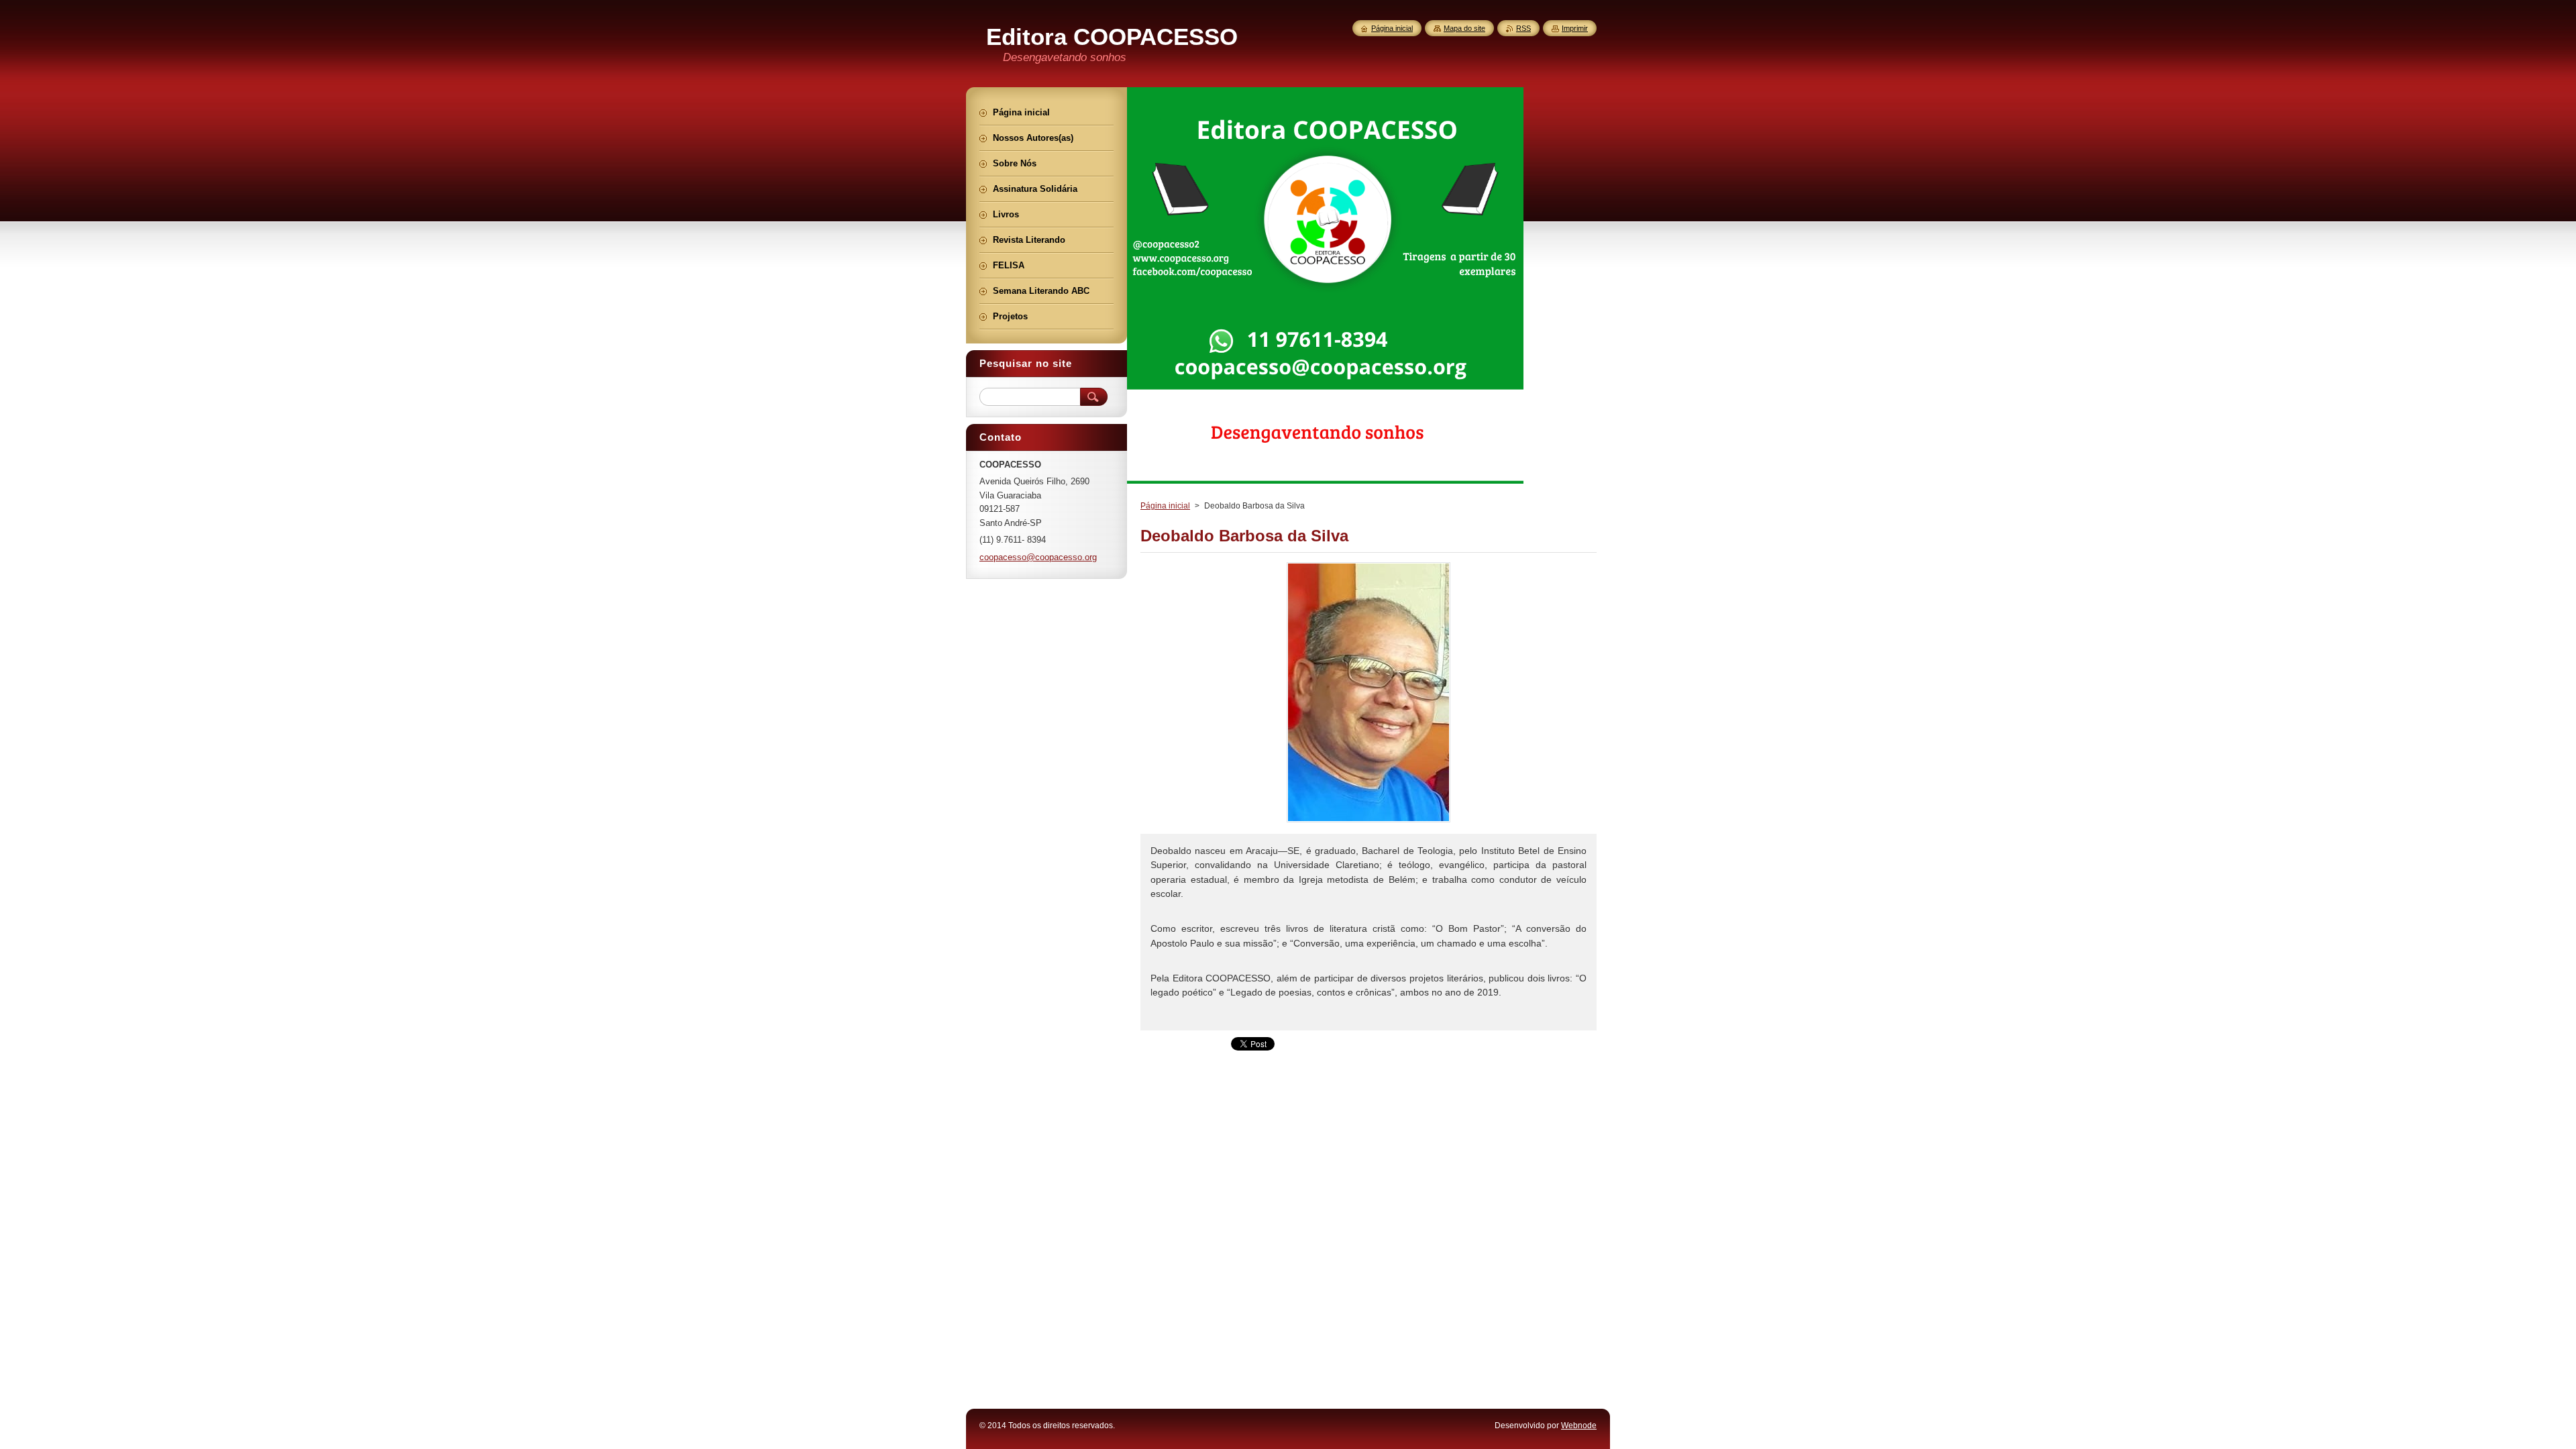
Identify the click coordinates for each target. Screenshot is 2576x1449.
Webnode (1579, 1426)
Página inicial (1165, 506)
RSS (1523, 28)
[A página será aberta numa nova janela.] (1368, 822)
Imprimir (1575, 28)
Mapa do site (1464, 28)
